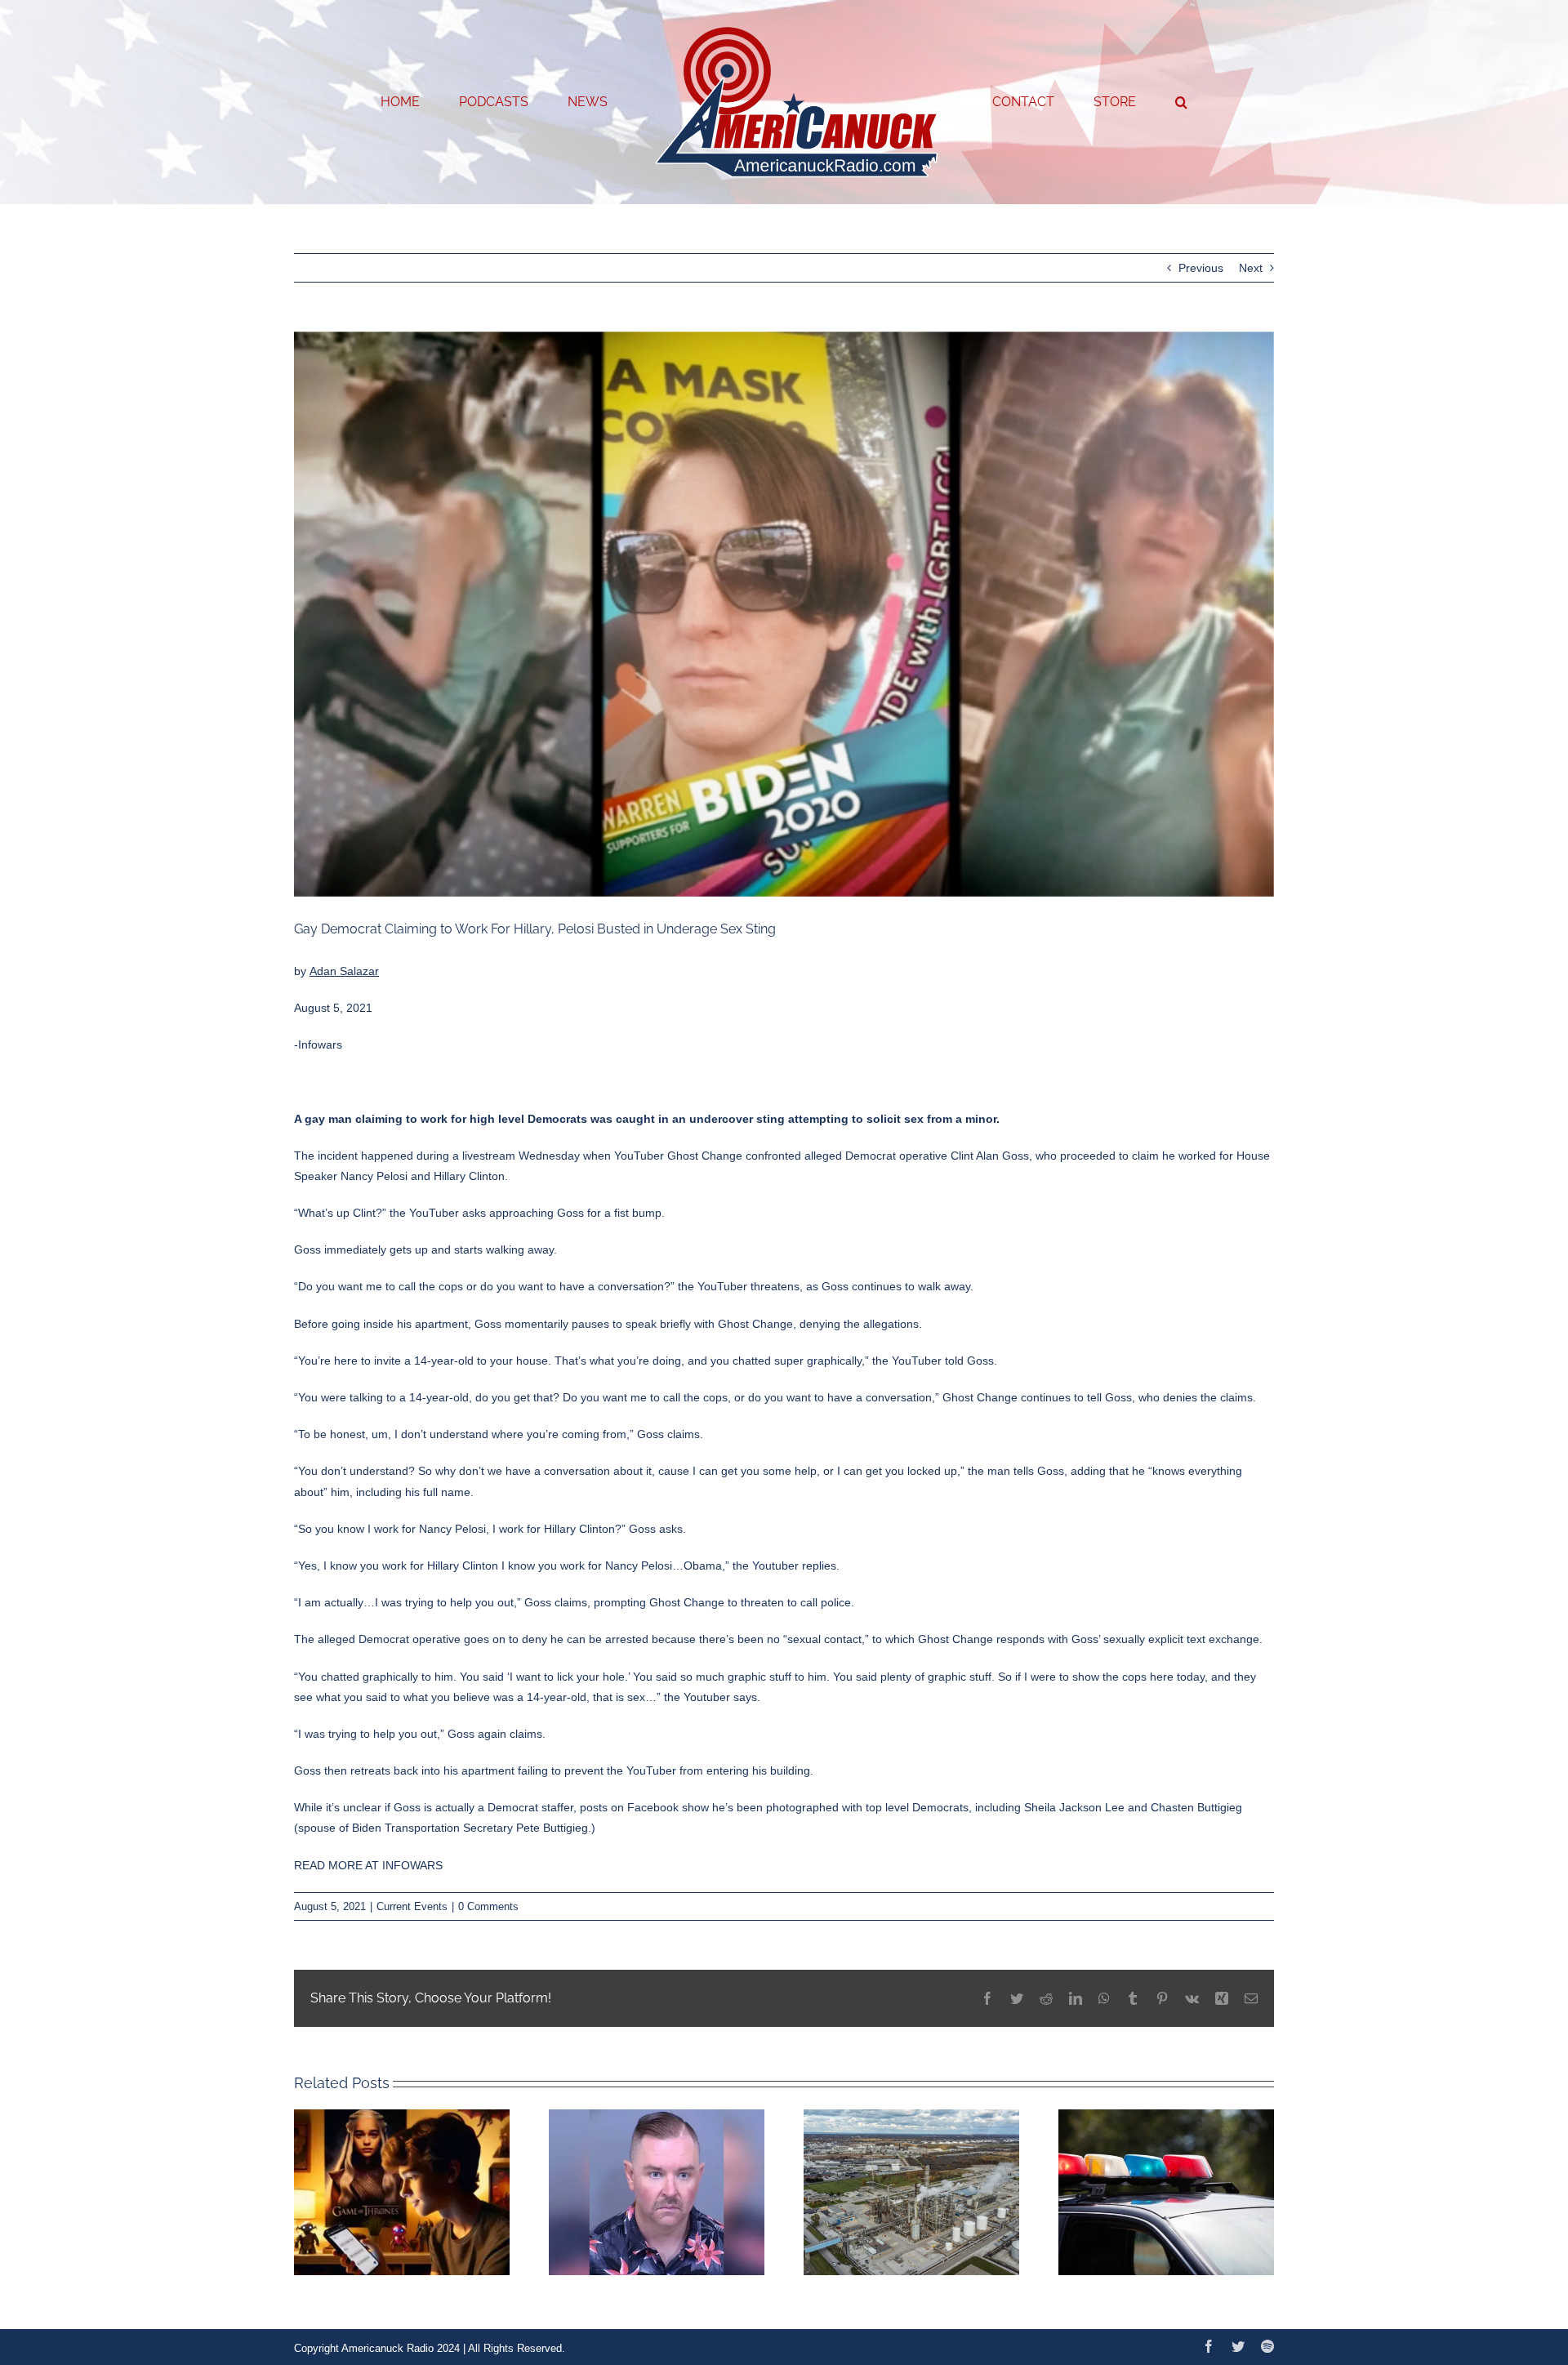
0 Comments (488, 1906)
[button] (1115, 102)
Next (1251, 268)
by (336, 971)
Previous (1201, 268)
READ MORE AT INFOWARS (368, 1865)
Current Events (412, 1906)
